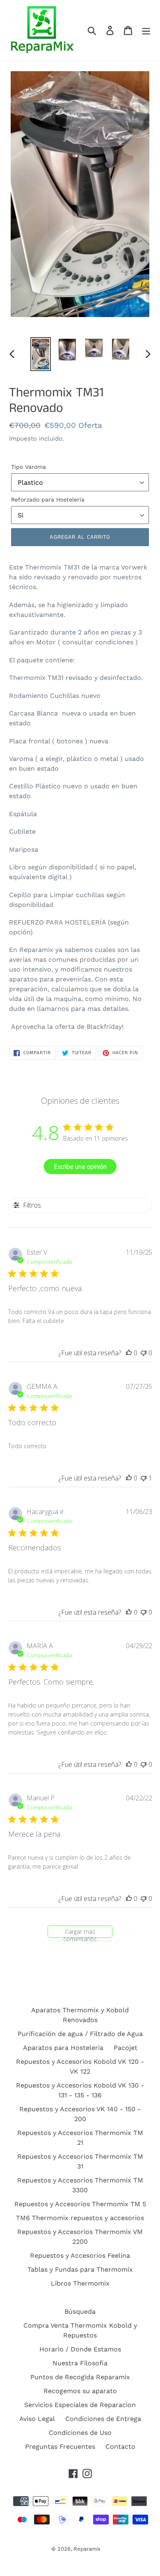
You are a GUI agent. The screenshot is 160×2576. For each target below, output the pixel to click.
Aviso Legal (37, 2419)
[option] (41, 354)
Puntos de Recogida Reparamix (80, 2377)
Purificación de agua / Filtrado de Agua (80, 2034)
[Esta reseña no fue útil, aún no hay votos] (144, 1353)
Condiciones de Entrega (103, 2419)
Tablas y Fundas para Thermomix (80, 2269)
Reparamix (87, 2549)
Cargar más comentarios (80, 1933)
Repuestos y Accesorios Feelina (80, 2255)
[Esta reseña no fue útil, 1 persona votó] (144, 1478)
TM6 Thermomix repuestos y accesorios (80, 2218)
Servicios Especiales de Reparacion (80, 2405)
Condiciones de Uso (80, 2433)
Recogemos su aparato (80, 2391)
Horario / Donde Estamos (80, 2349)
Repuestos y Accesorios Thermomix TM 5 (80, 2204)
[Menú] (146, 30)
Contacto (120, 2447)
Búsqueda (80, 2312)
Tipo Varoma (29, 467)
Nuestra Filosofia (80, 2363)
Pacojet (126, 2048)
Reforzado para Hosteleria (48, 499)
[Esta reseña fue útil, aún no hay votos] (129, 1353)
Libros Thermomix (80, 2283)
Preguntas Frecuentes (60, 2447)
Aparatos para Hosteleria (63, 2048)
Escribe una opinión (80, 1167)
